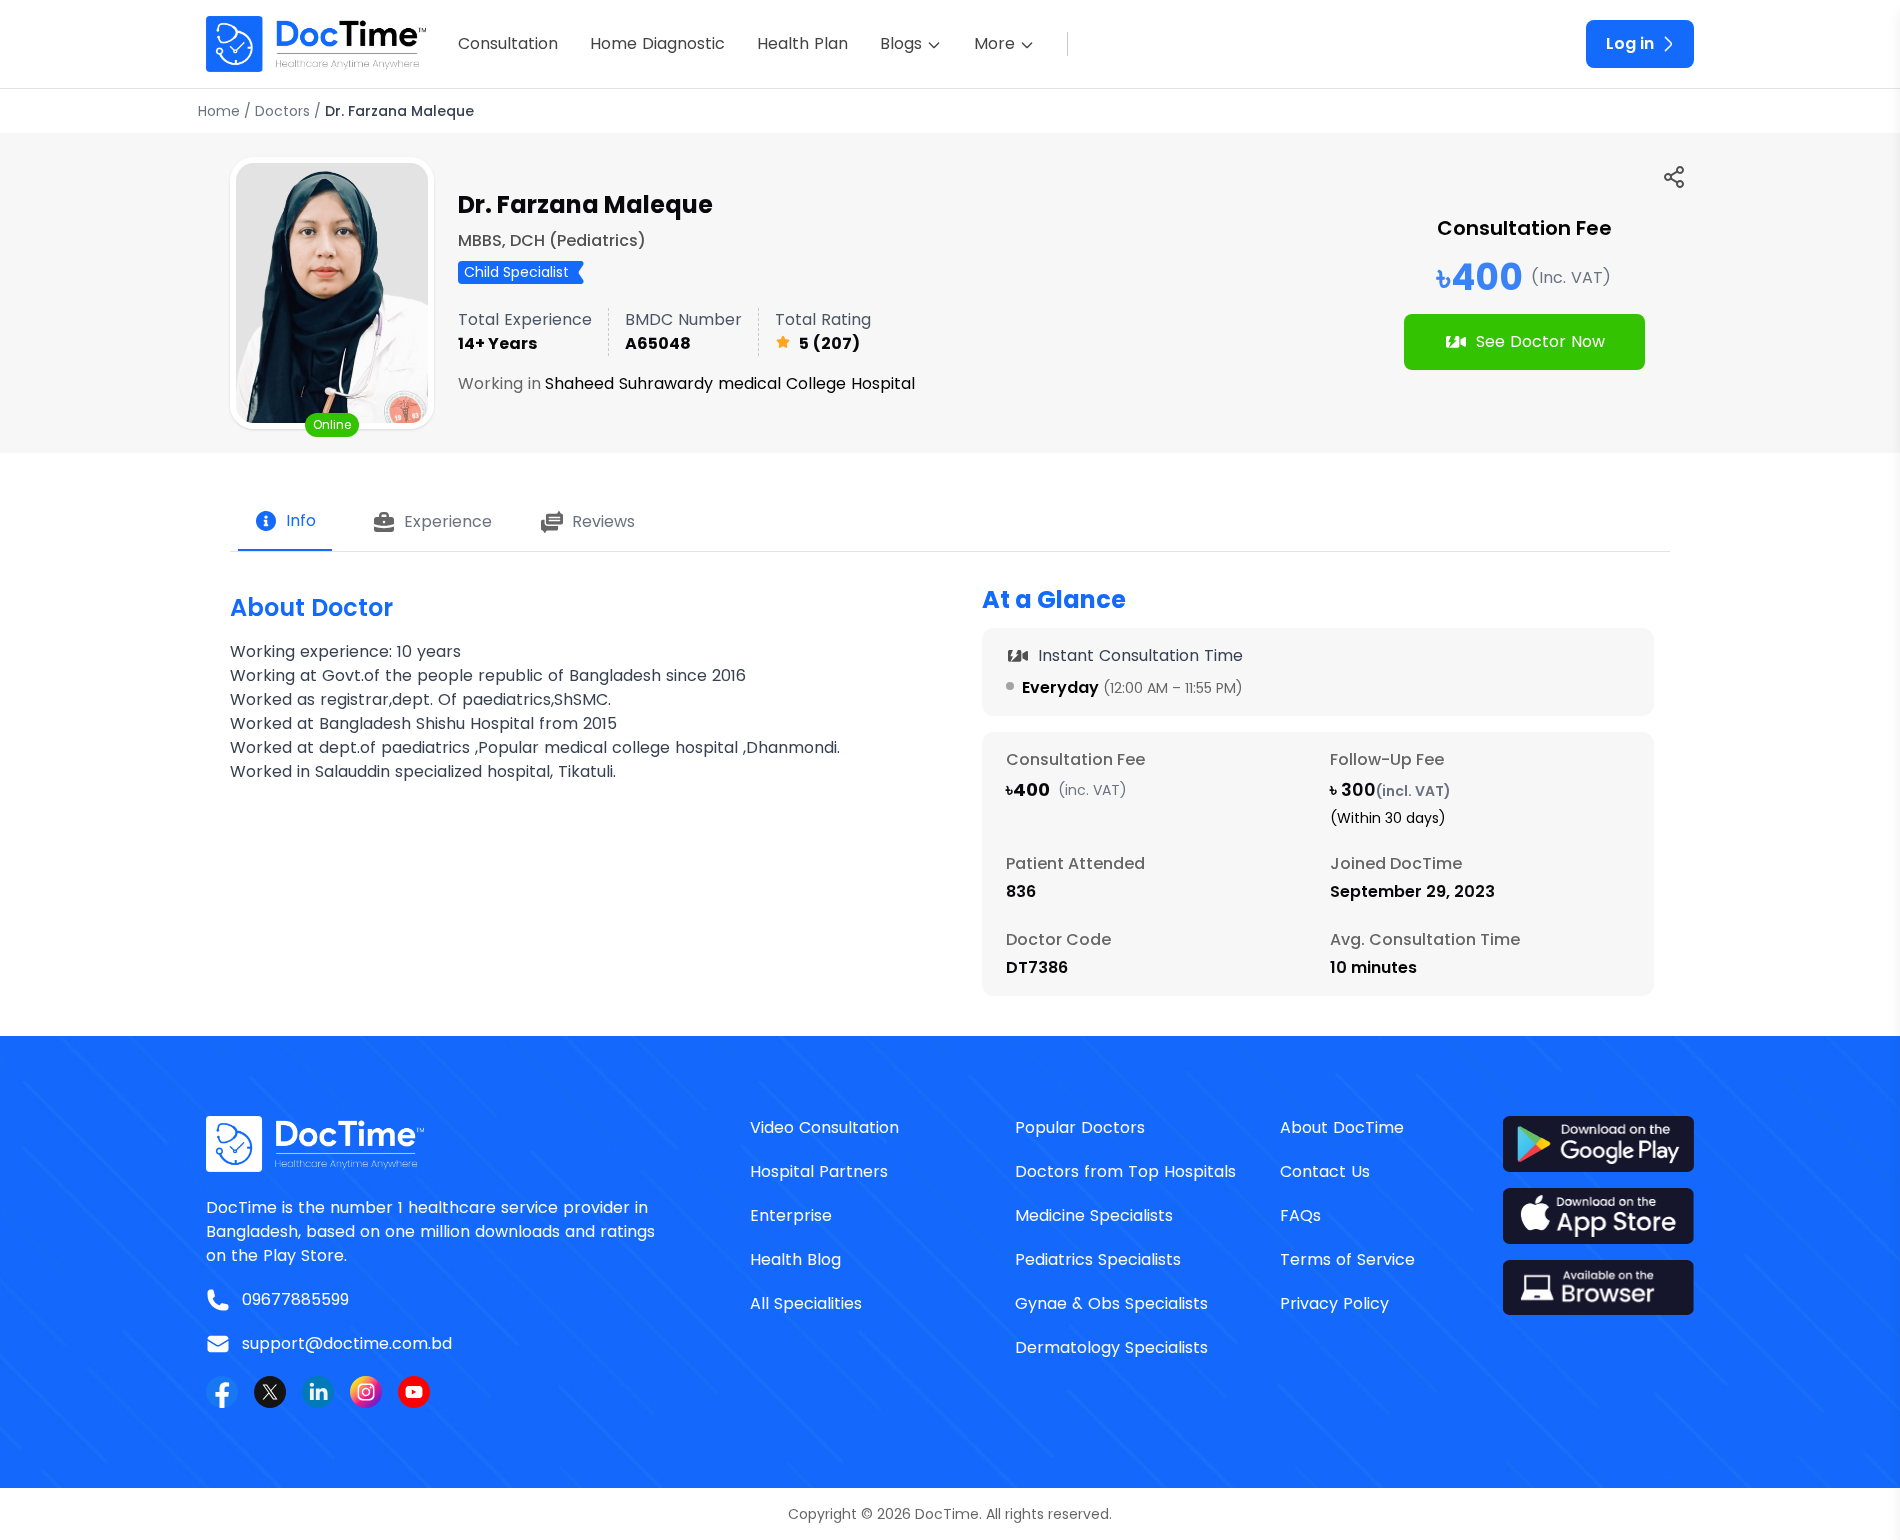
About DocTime (1342, 1127)
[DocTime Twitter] (270, 1392)
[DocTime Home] (316, 44)
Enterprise (791, 1215)
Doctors (282, 111)
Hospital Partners (819, 1171)
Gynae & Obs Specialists (1111, 1303)
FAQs (1300, 1215)
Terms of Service (1347, 1259)
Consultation (508, 43)
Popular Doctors (1080, 1127)
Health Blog (795, 1259)
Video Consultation (824, 1127)
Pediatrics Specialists (1098, 1259)
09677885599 (295, 1299)
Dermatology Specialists (1111, 1347)
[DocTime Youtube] (414, 1392)
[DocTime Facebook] (222, 1392)
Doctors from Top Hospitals (1125, 1171)
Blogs (901, 43)
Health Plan (802, 43)
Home (219, 111)
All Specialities (806, 1303)
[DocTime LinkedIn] (318, 1392)
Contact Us (1325, 1171)
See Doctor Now (1540, 341)
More (994, 43)
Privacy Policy (1334, 1303)
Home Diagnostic (657, 43)
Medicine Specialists (1094, 1215)
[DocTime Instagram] (366, 1392)
